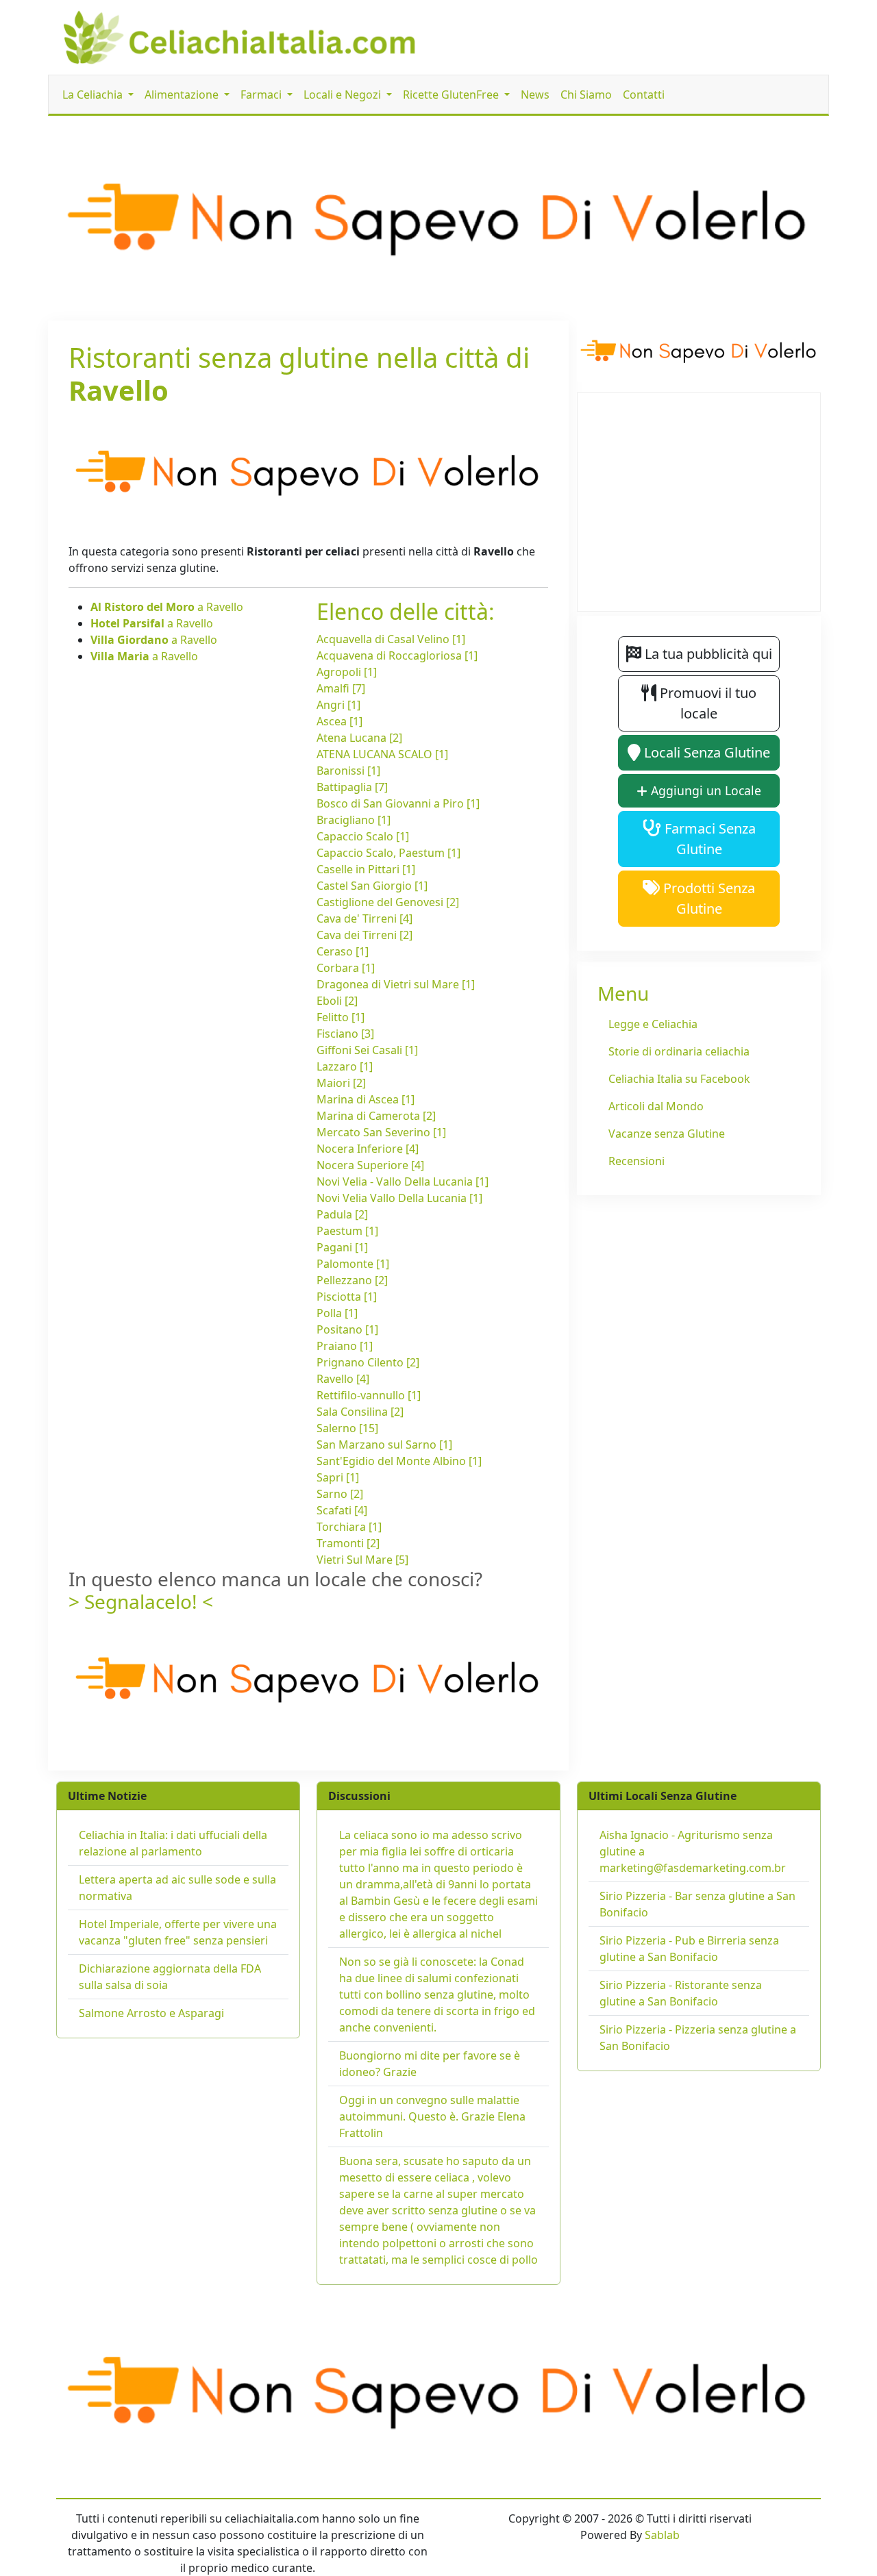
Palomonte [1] (353, 1264)
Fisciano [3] (345, 1034)
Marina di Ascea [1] (366, 1099)
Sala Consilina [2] (360, 1412)
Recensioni (637, 1161)
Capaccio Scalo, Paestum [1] (388, 853)
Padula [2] (342, 1214)
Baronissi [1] (348, 771)
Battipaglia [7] (352, 787)
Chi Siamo (586, 95)
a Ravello (167, 607)
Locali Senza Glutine (705, 752)
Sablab (662, 2535)
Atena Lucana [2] (359, 738)
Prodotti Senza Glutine (707, 898)
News (535, 95)
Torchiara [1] (349, 1527)
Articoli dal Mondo (656, 1106)
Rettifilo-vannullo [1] (369, 1395)
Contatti (644, 95)
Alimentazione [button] (183, 95)
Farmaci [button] (262, 95)
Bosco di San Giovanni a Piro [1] (398, 803)
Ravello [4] (343, 1379)
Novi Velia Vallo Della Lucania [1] (399, 1198)
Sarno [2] (340, 1494)
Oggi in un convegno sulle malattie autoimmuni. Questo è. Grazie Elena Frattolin (432, 2116)
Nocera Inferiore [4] (368, 1149)
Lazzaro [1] (345, 1066)
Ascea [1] (339, 721)
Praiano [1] (345, 1346)
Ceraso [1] (343, 951)
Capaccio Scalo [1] (363, 836)
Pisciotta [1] (347, 1297)
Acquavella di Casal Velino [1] (391, 639)
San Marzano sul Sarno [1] (384, 1445)
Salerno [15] (347, 1428)
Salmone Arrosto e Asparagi (151, 2013)
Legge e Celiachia (653, 1024)
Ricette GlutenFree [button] (452, 95)
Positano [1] (347, 1329)
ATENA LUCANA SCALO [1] (382, 754)
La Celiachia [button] (94, 95)
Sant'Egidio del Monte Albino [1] (399, 1461)
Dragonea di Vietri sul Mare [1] (396, 984)
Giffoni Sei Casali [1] (367, 1050)
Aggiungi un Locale (704, 790)
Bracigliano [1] (354, 820)
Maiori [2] (341, 1083)
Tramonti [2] (348, 1543)
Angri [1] (338, 705)
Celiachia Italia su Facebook (679, 1079)
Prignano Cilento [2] (368, 1362)
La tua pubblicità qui (707, 654)
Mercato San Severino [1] (381, 1132)
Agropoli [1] (347, 672)
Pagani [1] (342, 1247)
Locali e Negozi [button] (344, 95)
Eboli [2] (337, 1001)
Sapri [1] (338, 1477)
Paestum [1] (347, 1231)
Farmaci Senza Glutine (708, 839)
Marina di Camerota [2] (376, 1116)
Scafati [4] (342, 1510)
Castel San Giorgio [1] (372, 886)
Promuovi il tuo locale (706, 703)
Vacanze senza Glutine (667, 1134)
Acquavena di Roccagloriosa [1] (397, 655)
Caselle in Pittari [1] (366, 869)
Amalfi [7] (341, 688)
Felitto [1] (341, 1017)
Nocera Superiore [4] (370, 1165)
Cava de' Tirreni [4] (365, 918)
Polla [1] (337, 1313)
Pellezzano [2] (352, 1280)
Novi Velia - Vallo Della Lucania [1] (403, 1181)
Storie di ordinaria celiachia (679, 1051)
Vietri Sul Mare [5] (362, 1560)
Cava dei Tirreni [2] (365, 935)
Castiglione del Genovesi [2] (388, 902)
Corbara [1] (346, 968)
